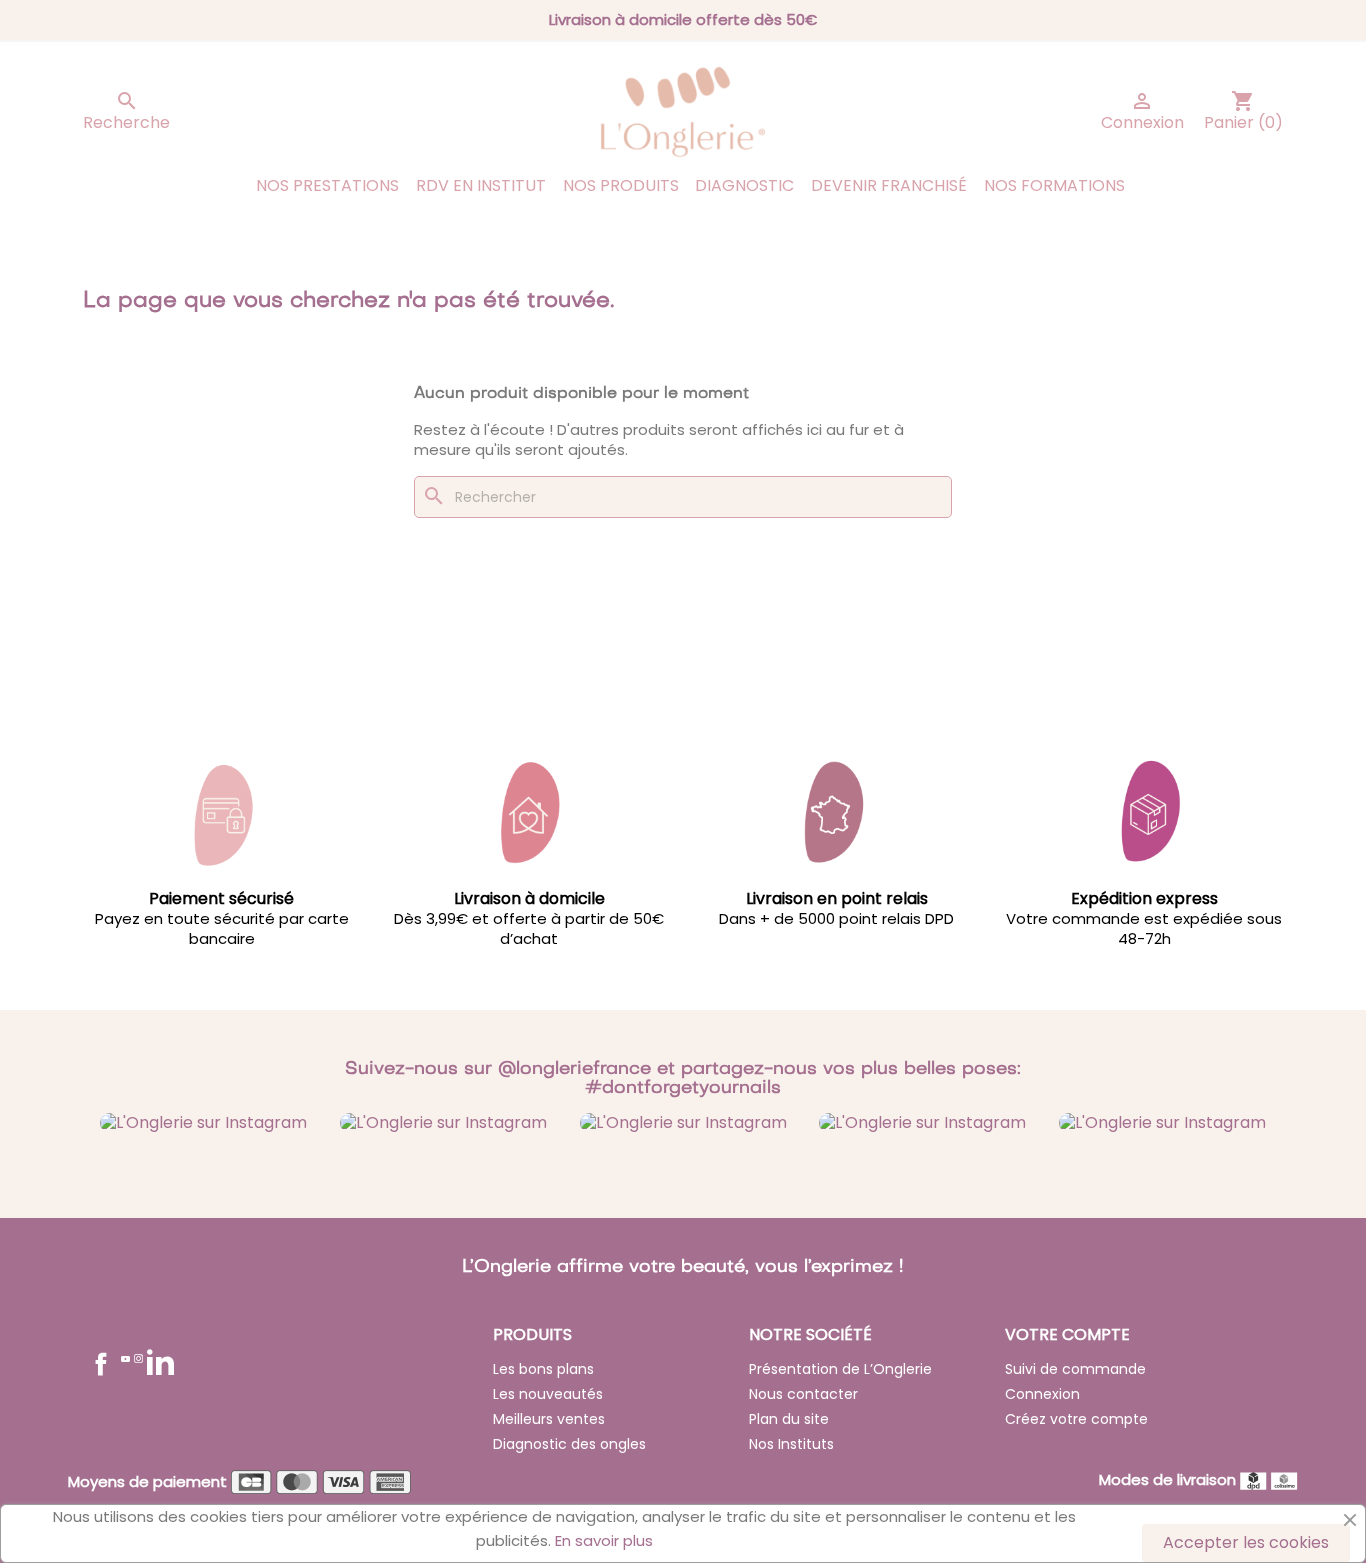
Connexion (1042, 1394)
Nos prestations (327, 185)
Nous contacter (803, 1394)
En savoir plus (604, 1540)
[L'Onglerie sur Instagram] (203, 1121)
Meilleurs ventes (549, 1419)
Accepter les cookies (1246, 1542)
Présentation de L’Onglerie (840, 1369)
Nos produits (621, 185)
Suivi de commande (1075, 1369)
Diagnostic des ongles (569, 1444)
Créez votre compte (1076, 1419)
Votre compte (1067, 1334)
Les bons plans (543, 1369)
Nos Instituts (791, 1444)
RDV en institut (481, 185)
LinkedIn (160, 1361)
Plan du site (789, 1419)
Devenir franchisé (889, 185)
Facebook (101, 1364)
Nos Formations (1054, 185)
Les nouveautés (548, 1394)
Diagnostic (744, 185)
